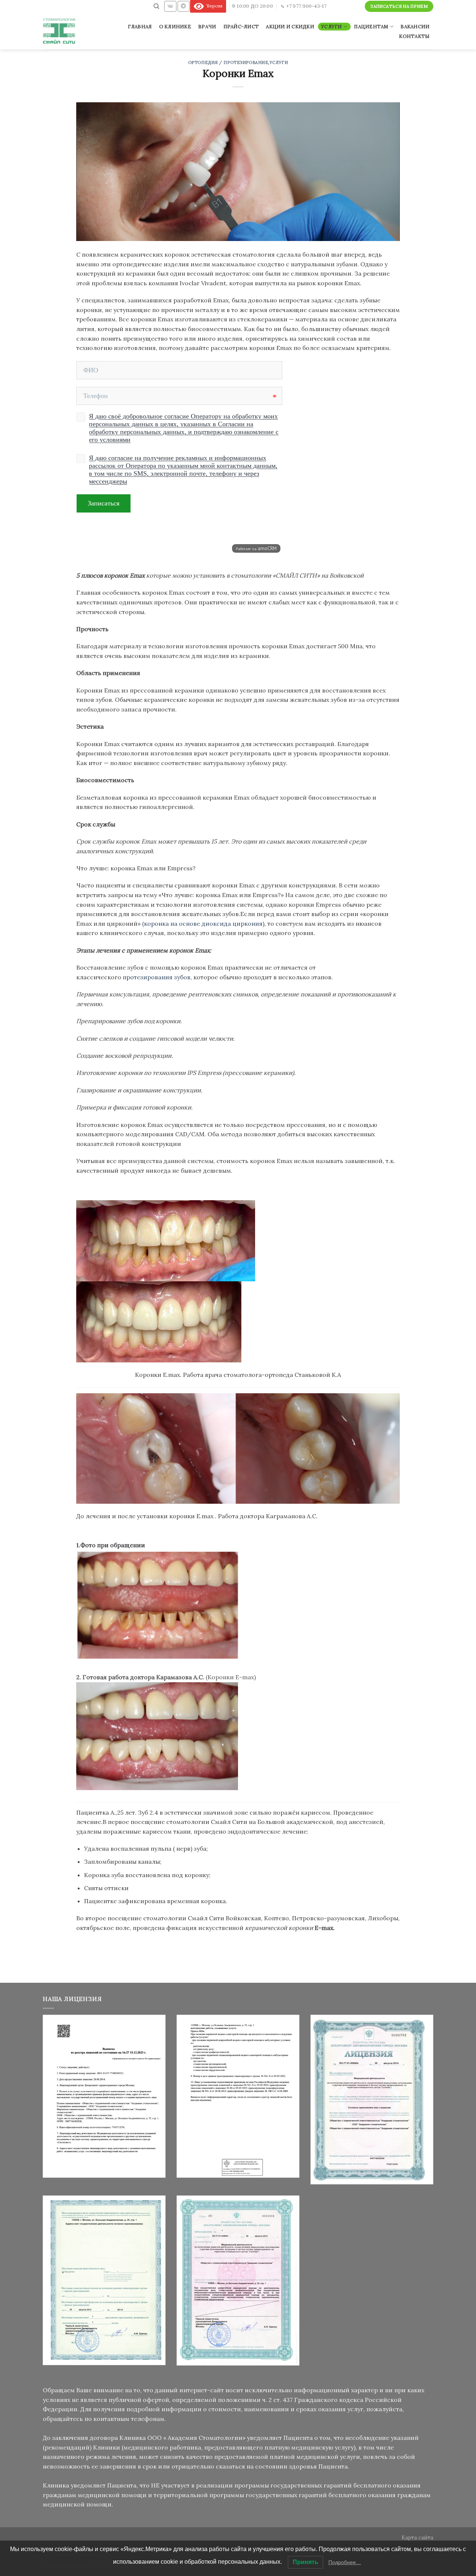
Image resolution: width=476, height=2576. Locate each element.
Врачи (207, 27)
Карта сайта (417, 2538)
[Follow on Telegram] (183, 6)
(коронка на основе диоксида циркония (202, 924)
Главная (140, 27)
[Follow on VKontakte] (170, 6)
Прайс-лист (241, 27)
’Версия (213, 6)
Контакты (414, 36)
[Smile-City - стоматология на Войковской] (60, 31)
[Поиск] (156, 6)
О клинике (175, 27)
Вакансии (415, 27)
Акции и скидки (290, 27)
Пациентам (371, 27)
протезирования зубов (157, 977)
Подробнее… (345, 2562)
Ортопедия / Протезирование (228, 62)
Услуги (332, 27)
